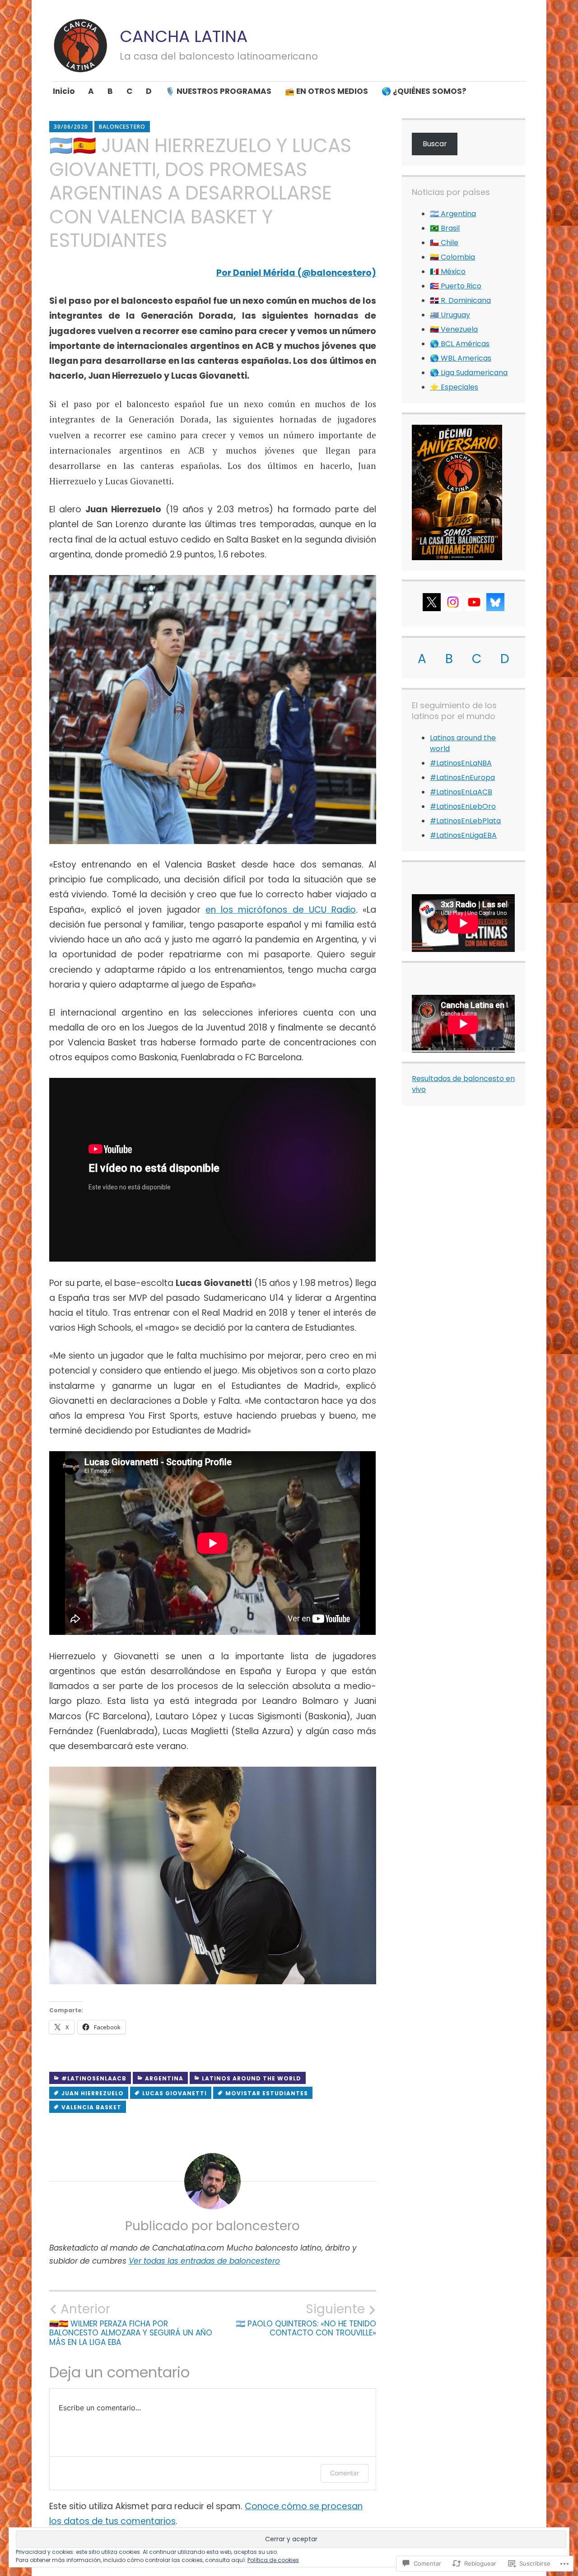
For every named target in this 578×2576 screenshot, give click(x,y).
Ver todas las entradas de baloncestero (204, 2261)
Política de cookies (273, 2560)
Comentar (345, 2473)
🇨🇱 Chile (444, 243)
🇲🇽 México (448, 272)
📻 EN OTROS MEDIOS (326, 91)
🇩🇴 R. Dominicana (460, 300)
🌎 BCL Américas (460, 344)
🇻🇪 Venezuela (454, 329)
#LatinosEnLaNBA (461, 763)
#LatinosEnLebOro (463, 806)
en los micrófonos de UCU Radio (281, 910)
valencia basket (91, 2107)
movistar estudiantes (267, 2093)
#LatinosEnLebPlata (465, 821)
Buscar (435, 144)
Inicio (64, 91)
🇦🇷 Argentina (453, 214)
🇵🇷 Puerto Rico (456, 286)
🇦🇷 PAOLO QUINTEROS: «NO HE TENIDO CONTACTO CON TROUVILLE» (306, 2320)
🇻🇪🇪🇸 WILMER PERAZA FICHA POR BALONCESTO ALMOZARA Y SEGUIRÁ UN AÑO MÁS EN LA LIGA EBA (131, 2324)
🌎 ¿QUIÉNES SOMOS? (424, 91)
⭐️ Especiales (454, 387)
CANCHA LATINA (184, 36)
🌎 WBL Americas (461, 358)
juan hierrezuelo (93, 2093)
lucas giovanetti (175, 2093)
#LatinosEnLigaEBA (463, 835)
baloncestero (122, 127)
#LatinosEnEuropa (462, 777)
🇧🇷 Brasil (445, 228)
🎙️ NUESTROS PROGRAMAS (218, 91)
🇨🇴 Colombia (452, 257)
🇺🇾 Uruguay (450, 315)
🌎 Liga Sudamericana (469, 373)
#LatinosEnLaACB (94, 2078)
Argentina (164, 2078)
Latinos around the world (252, 2078)
